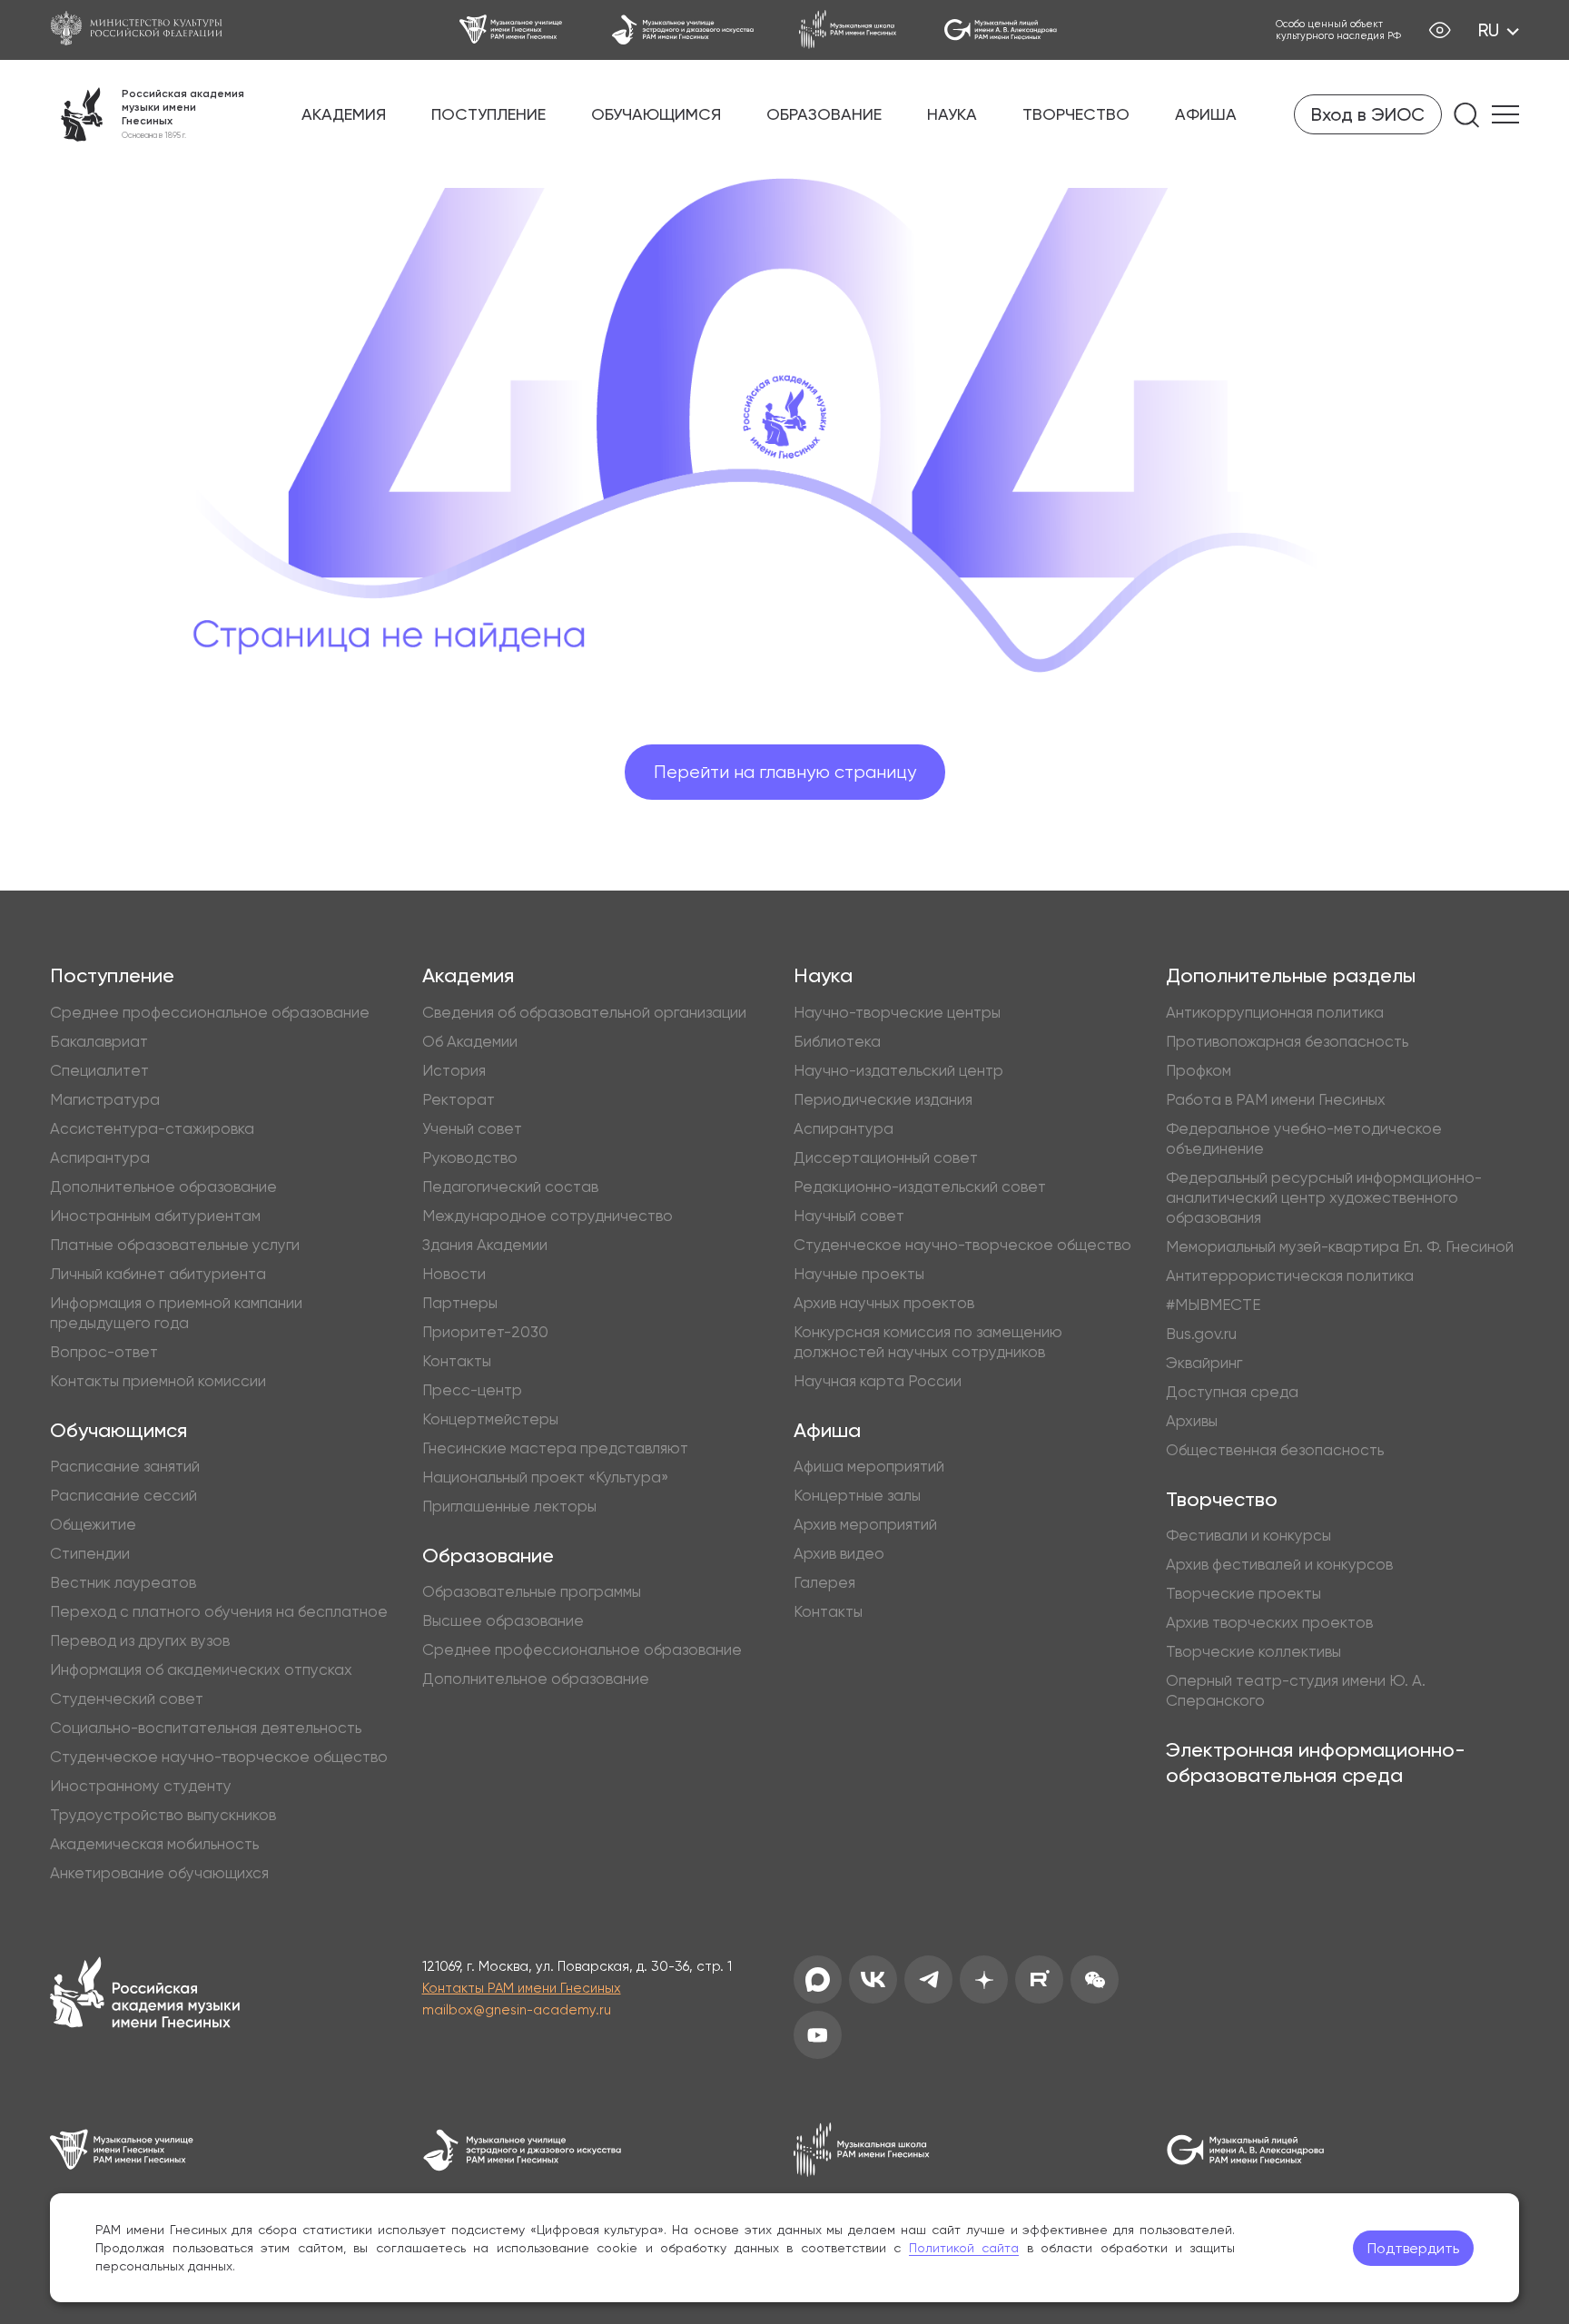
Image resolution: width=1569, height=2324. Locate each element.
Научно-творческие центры (897, 1012)
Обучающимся (656, 114)
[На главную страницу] (145, 1995)
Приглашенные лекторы (509, 1506)
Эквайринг (1204, 1363)
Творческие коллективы (1253, 1651)
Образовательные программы (532, 1591)
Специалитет (99, 1070)
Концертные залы (857, 1495)
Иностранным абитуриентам (155, 1216)
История (454, 1070)
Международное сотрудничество (548, 1216)
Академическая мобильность (154, 1844)
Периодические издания (883, 1099)
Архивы (1192, 1421)
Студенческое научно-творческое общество (219, 1757)
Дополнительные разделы (1291, 975)
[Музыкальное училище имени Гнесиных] (513, 30)
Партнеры (460, 1303)
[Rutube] (1039, 1979)
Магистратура (105, 1099)
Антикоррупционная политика (1275, 1012)
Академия (344, 114)
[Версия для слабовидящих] (1440, 30)
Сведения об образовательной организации (584, 1012)
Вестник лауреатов (123, 1582)
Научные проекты (859, 1274)
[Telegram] (928, 1979)
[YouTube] (818, 2035)
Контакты (457, 1361)
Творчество (1076, 114)
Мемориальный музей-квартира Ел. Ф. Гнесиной (1340, 1246)
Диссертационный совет (886, 1157)
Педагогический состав (510, 1187)
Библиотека (837, 1041)
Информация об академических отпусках (201, 1669)
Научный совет (849, 1216)
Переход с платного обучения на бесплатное (219, 1611)
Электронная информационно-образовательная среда (1316, 1763)
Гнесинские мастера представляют (555, 1448)
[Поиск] (1467, 115)
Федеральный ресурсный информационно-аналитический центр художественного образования (1324, 1197)
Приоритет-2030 (485, 1332)
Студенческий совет (127, 1699)
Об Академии (470, 1041)
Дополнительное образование (163, 1187)
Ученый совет (472, 1128)
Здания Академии (485, 1245)
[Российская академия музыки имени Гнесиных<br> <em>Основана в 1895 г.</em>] (147, 114)
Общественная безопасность (1275, 1450)
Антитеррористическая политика (1290, 1275)
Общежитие (93, 1524)
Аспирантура (100, 1157)
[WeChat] (1095, 1979)
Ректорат (459, 1099)
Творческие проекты (1243, 1593)
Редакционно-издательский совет (920, 1187)
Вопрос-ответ (104, 1352)
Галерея (824, 1582)
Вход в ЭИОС (1368, 114)
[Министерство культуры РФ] (145, 30)
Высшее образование (503, 1620)
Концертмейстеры (490, 1419)
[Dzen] (984, 1979)
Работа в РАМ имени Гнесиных (1276, 1099)
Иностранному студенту (141, 1786)
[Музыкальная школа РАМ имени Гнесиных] (849, 30)
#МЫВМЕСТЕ (1213, 1305)
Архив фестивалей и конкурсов (1279, 1564)
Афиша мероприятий (869, 1466)
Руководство (470, 1157)
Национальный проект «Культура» (545, 1477)
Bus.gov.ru (1201, 1334)
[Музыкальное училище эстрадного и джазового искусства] (682, 30)
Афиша (1206, 114)
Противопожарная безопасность (1287, 1041)
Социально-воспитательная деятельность (206, 1728)
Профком (1199, 1070)
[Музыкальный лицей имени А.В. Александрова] (1000, 30)
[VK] (873, 1979)
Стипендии (90, 1553)
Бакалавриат (99, 1041)
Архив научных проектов (884, 1303)
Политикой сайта (964, 2248)
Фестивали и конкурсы (1248, 1535)
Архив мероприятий (865, 1524)
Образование (824, 114)
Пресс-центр (472, 1390)
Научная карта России (878, 1381)
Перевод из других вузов (140, 1640)
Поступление (488, 114)
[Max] (818, 1979)
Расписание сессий (123, 1495)
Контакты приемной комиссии (158, 1381)
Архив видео (839, 1553)
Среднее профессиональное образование (210, 1012)
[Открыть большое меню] (1505, 114)
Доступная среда (1232, 1392)
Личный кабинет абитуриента (158, 1274)
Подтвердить (1413, 2248)
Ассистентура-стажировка (152, 1128)
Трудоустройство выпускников (163, 1815)
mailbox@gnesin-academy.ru (517, 2010)
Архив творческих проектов (1269, 1622)
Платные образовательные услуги (175, 1245)
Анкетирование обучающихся (159, 1873)
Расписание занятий (125, 1466)
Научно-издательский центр (898, 1070)
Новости (454, 1274)
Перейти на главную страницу (785, 772)
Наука (952, 114)
